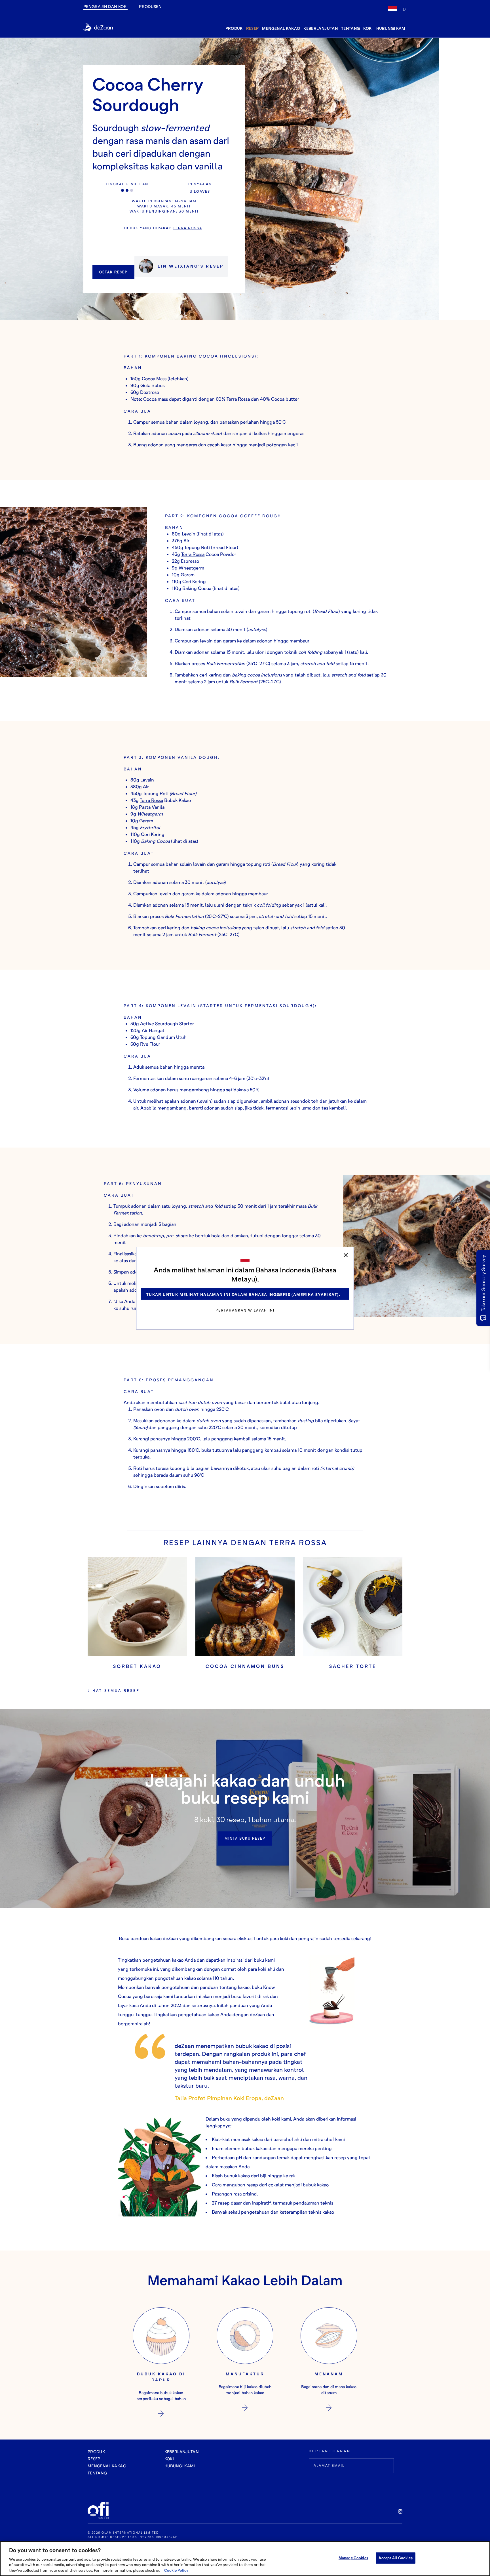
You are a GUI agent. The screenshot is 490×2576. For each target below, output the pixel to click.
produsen (150, 6)
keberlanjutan (321, 28)
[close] (346, 1255)
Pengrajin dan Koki (105, 6)
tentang (350, 28)
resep (253, 28)
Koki (368, 28)
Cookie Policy (176, 2570)
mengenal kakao (281, 28)
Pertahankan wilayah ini (245, 1310)
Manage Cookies (353, 2558)
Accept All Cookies (395, 2558)
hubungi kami (391, 28)
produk (234, 28)
